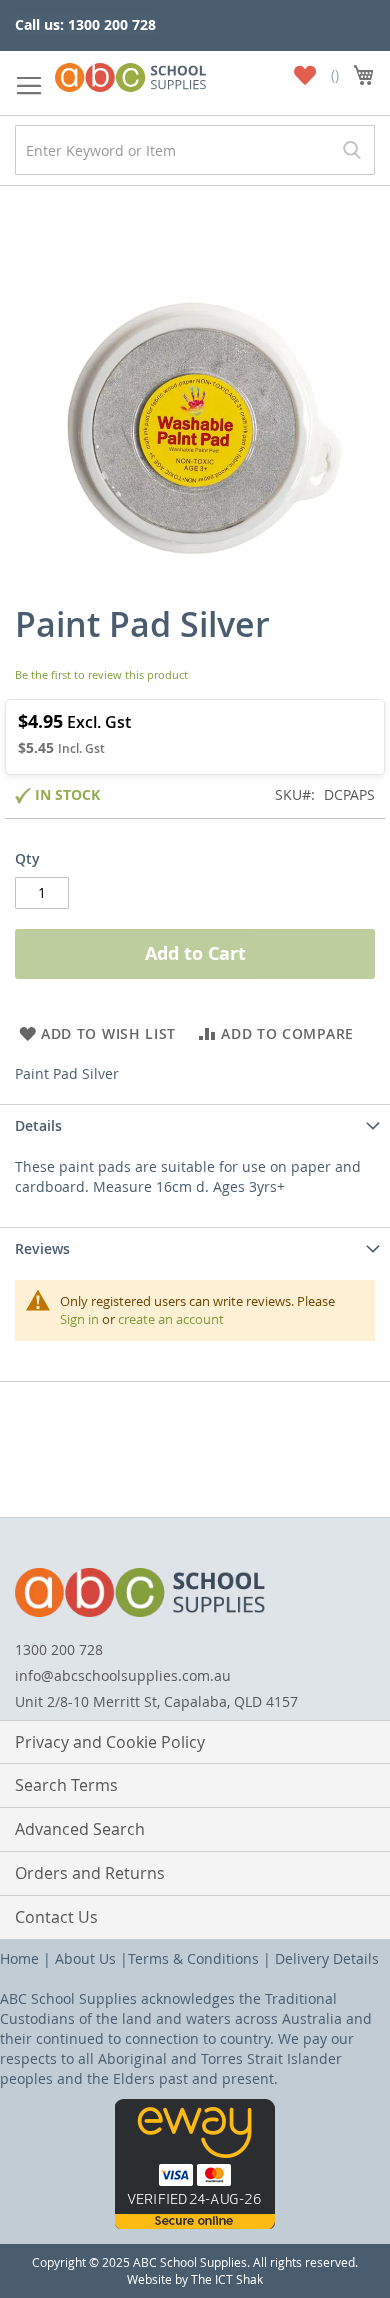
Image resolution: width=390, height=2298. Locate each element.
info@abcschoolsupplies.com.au (123, 1675)
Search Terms (66, 1785)
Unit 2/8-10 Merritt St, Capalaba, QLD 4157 (156, 1701)
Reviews (42, 1248)
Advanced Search (80, 1829)
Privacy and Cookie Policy (110, 1742)
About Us (85, 1958)
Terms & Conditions (193, 1958)
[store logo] (130, 73)
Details (38, 1125)
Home (19, 1958)
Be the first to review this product (101, 674)
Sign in (79, 1319)
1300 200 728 (59, 1649)
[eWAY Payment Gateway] (195, 2223)
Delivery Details (327, 1958)
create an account (171, 1319)
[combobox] (195, 150)
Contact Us (56, 1917)
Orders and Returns (90, 1873)
